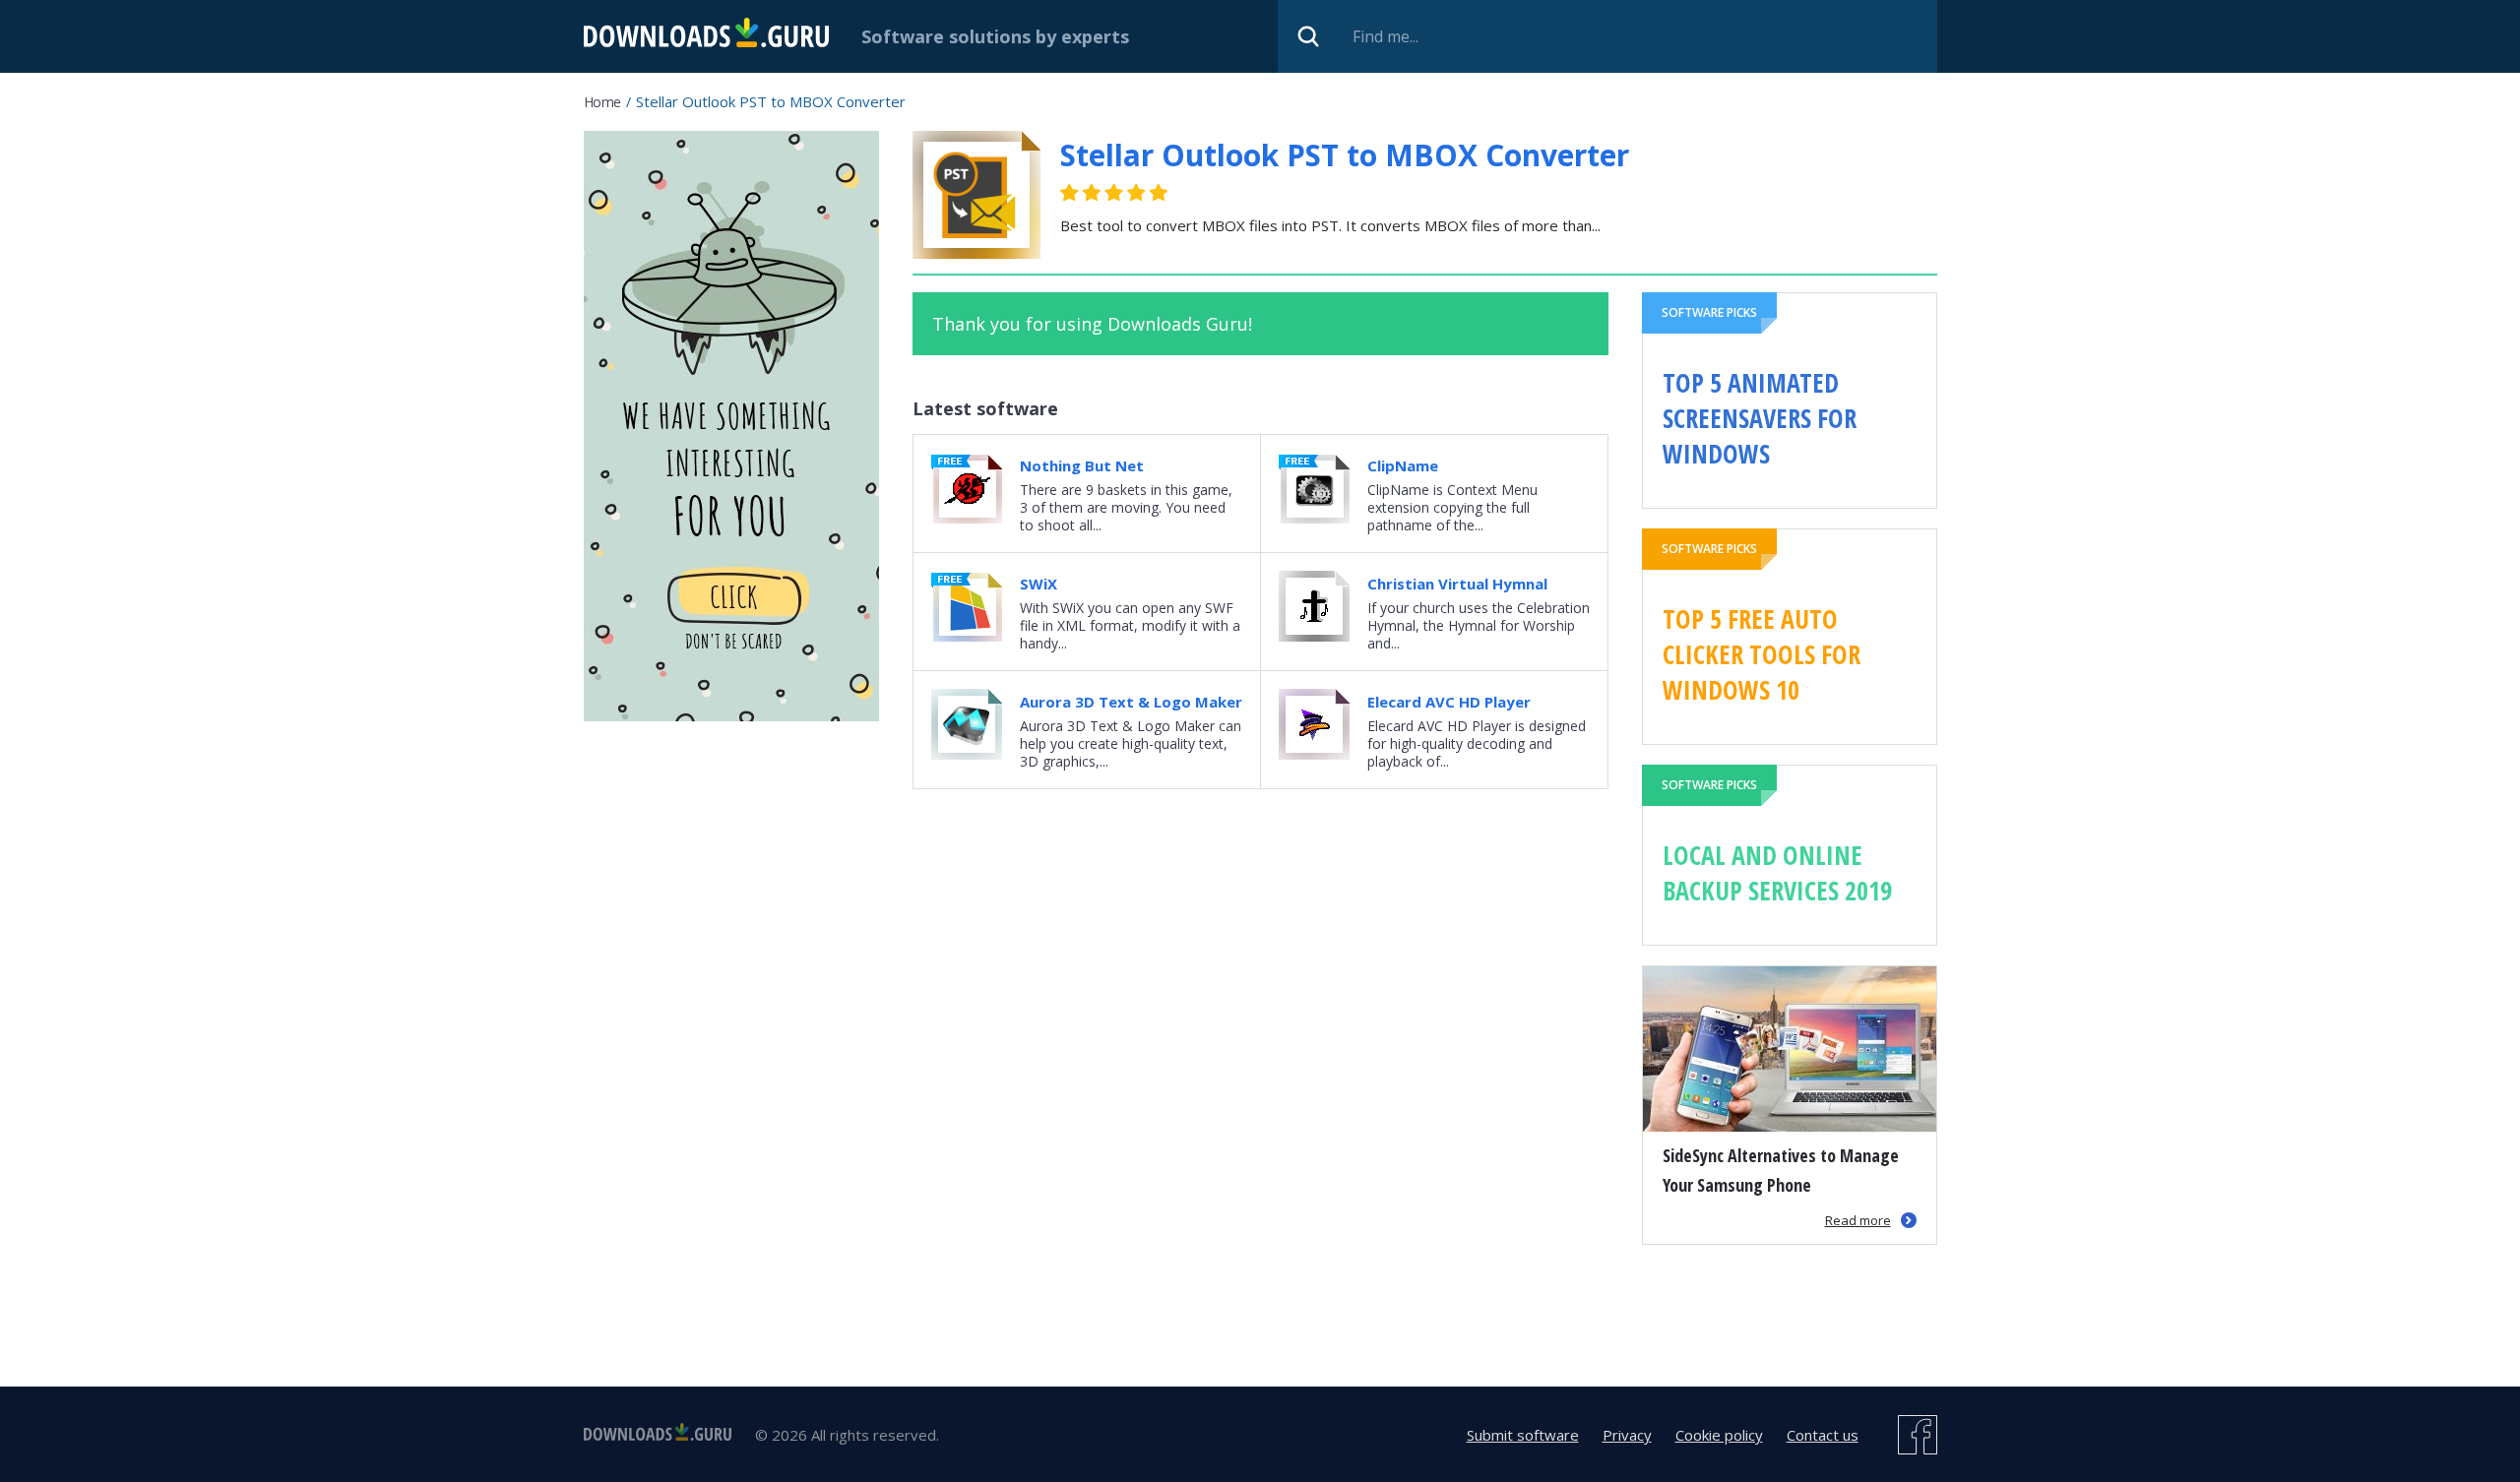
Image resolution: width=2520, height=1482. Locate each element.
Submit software (1523, 1435)
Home (602, 102)
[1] (1070, 192)
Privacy (1627, 1435)
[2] (1081, 192)
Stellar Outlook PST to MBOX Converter (1345, 155)
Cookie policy (1719, 1435)
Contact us (1823, 1435)
